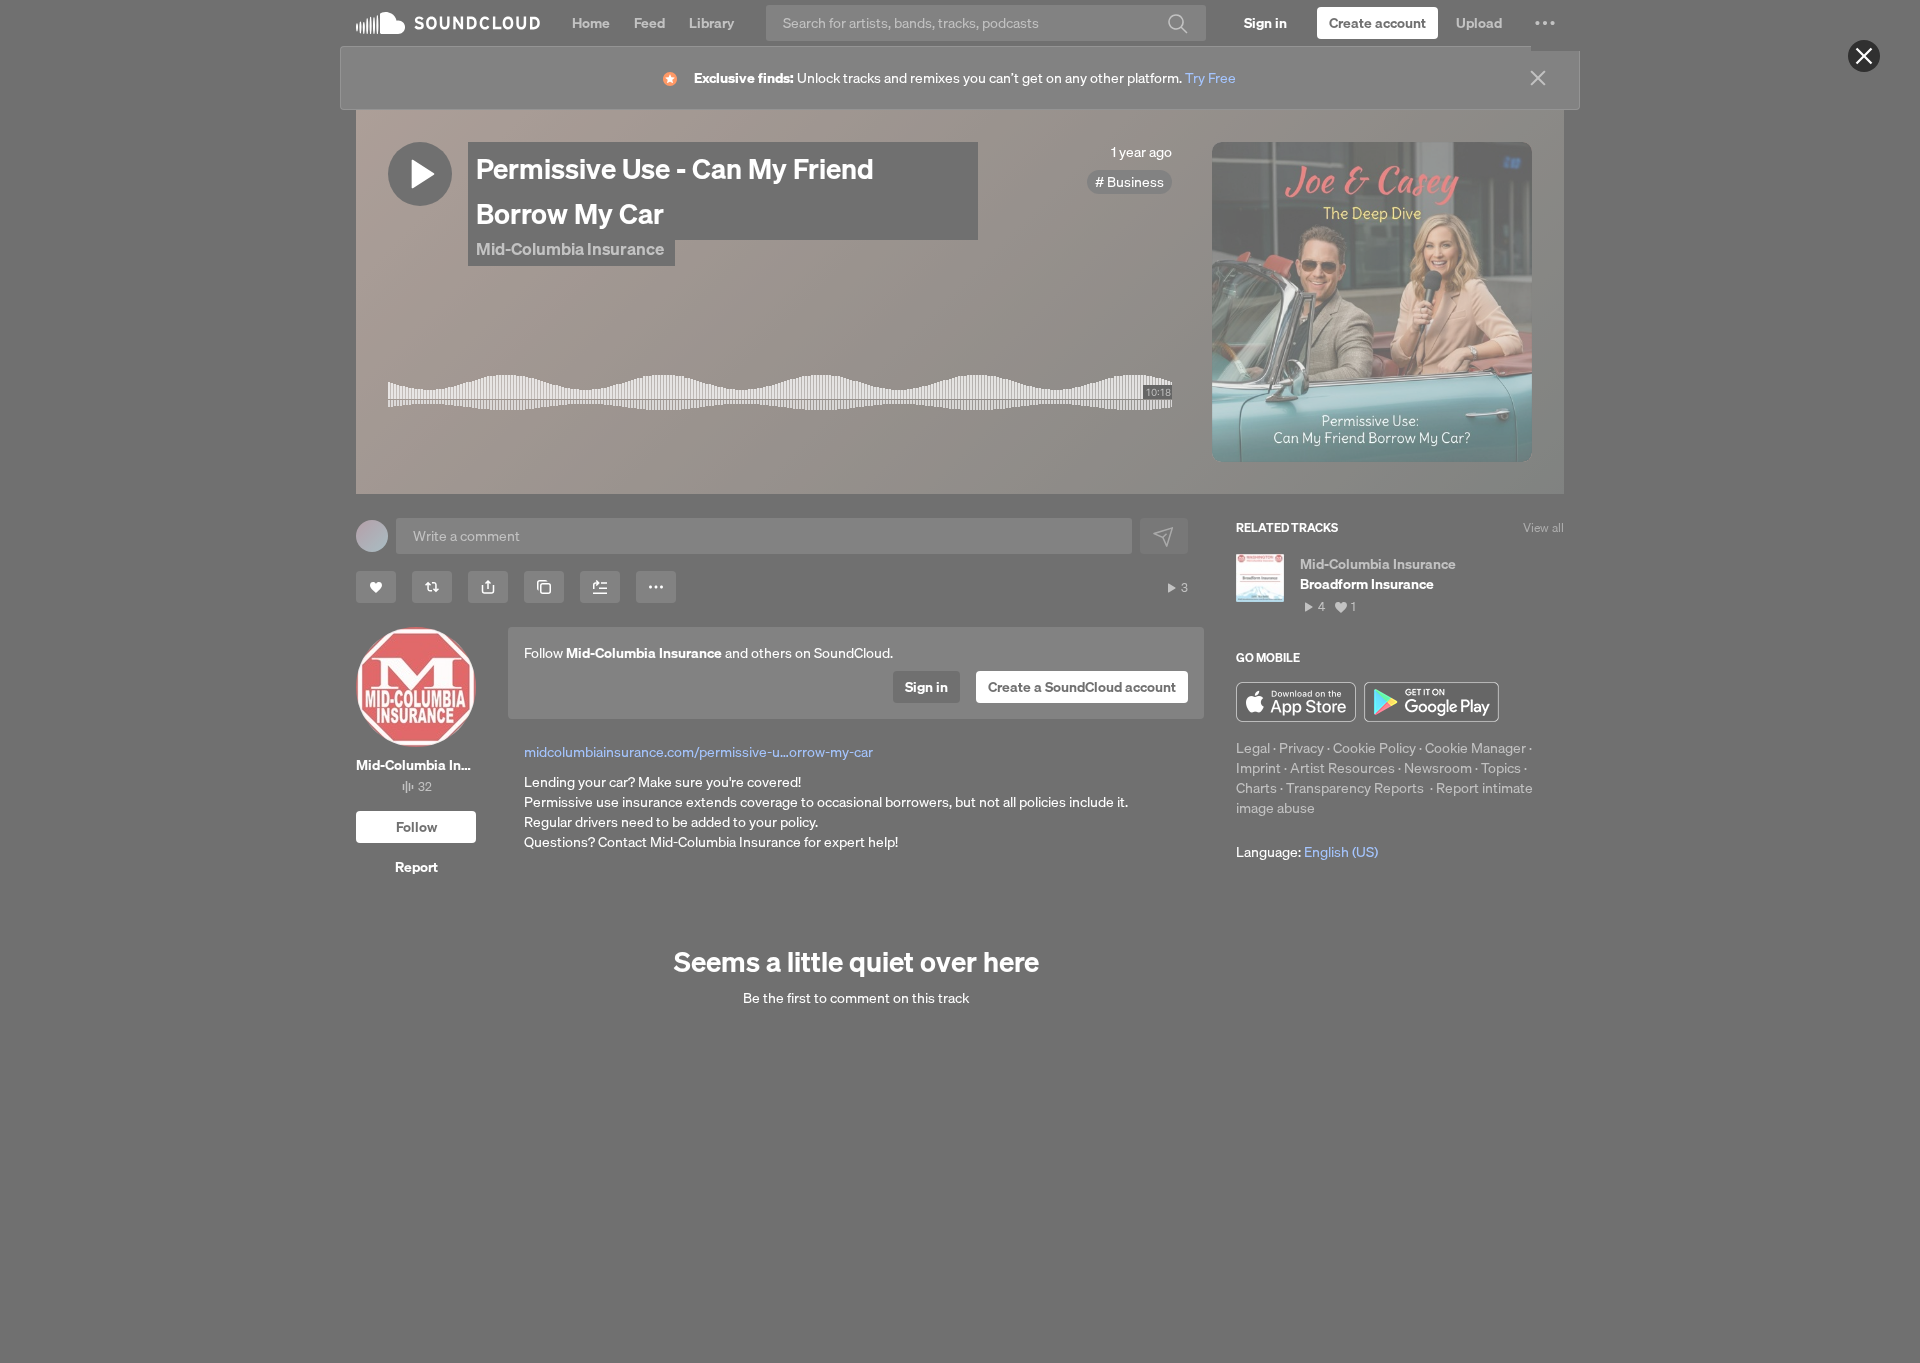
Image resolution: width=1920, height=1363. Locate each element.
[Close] (1864, 56)
